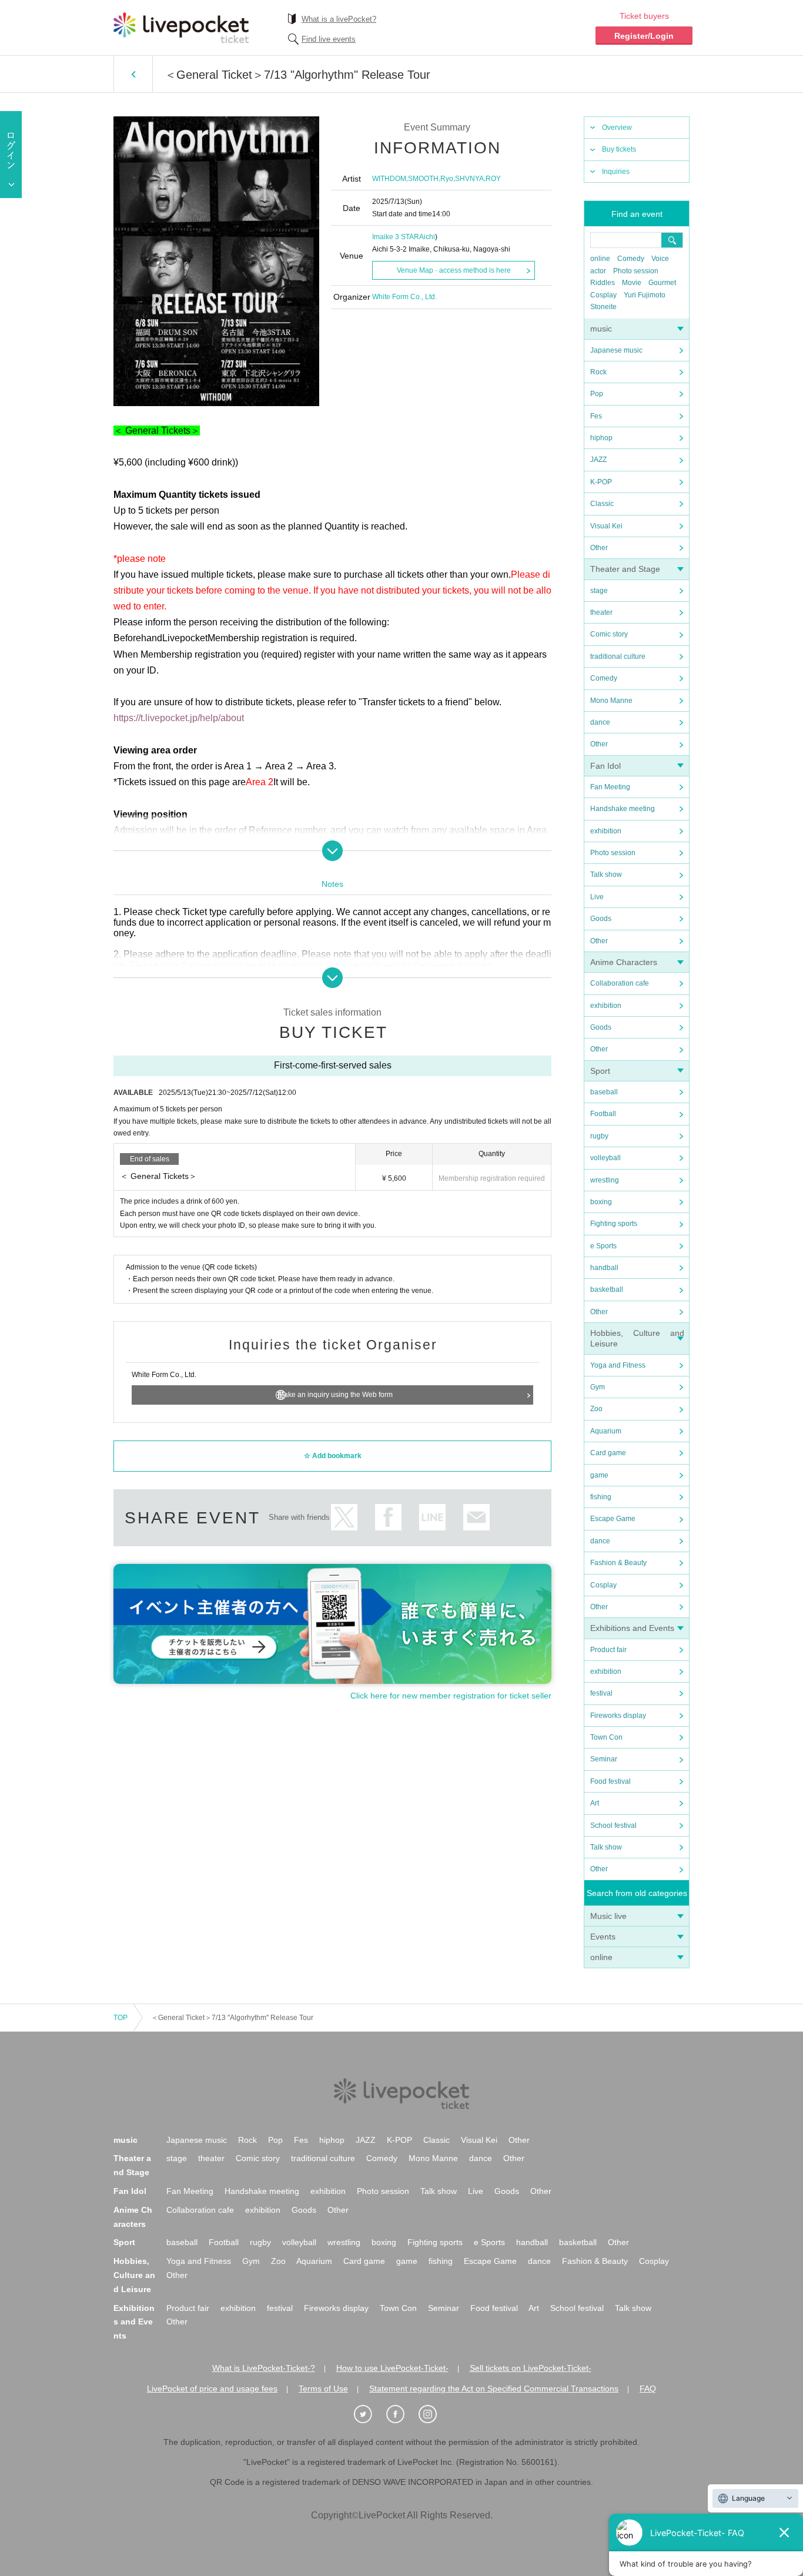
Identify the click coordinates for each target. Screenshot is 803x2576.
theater (601, 612)
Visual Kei (606, 526)
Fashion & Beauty (618, 1563)
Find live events (329, 39)
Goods (601, 919)
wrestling (605, 1180)
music (601, 329)
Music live (608, 1916)
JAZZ (598, 460)
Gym (598, 1387)
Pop (597, 394)
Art (595, 1803)
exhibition (606, 831)
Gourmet (662, 283)
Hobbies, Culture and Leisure (134, 2275)
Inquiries (616, 172)
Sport (600, 1071)
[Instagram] (434, 2414)
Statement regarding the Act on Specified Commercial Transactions (494, 2389)
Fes (596, 416)
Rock (598, 372)
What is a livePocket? (339, 19)
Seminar (604, 1759)
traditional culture (618, 656)
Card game (608, 1453)
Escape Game (613, 1519)
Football (603, 1114)
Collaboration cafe (620, 983)
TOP (121, 2018)
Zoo (596, 1409)
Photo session (636, 271)
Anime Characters (624, 962)
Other (599, 548)
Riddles (603, 283)
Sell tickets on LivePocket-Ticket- (531, 2368)
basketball (607, 1289)
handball (604, 1268)
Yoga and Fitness (618, 1365)
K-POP (601, 482)
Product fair (608, 1650)
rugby (599, 1136)
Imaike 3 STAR (396, 237)
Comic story (609, 634)
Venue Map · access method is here (454, 270)
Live (597, 897)
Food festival (610, 1781)
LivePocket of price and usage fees (212, 2389)
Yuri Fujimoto (645, 295)
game (599, 1475)
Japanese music (616, 350)
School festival (613, 1825)
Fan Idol (605, 766)
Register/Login (644, 36)
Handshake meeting (623, 809)
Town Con (606, 1737)
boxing (601, 1202)
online (600, 259)
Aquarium (606, 1431)
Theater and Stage (625, 569)
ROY (493, 179)
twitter (344, 1517)
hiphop (601, 438)
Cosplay (603, 295)
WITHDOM (389, 179)
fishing (601, 1497)
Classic (602, 504)
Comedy (631, 259)
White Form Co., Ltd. (404, 297)
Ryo (447, 179)
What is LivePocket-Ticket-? (264, 2368)
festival (601, 1693)
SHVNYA (469, 179)
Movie (632, 283)
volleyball (605, 1158)
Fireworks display (618, 1716)
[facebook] (401, 2414)
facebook (388, 1517)
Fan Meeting (610, 787)
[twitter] (369, 2414)
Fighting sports (614, 1224)
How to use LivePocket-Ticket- (392, 2368)
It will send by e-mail (476, 1517)
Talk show (606, 875)
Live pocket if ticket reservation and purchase (181, 28)
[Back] (133, 74)
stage (599, 591)
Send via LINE (432, 1517)
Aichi (427, 237)
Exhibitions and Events (632, 1628)
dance (600, 722)
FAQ (648, 2389)
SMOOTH (423, 179)
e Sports (603, 1246)
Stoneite (603, 307)
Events (603, 1937)
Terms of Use (323, 2389)
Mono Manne (611, 701)
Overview (617, 128)
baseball (604, 1092)
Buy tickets (619, 149)
